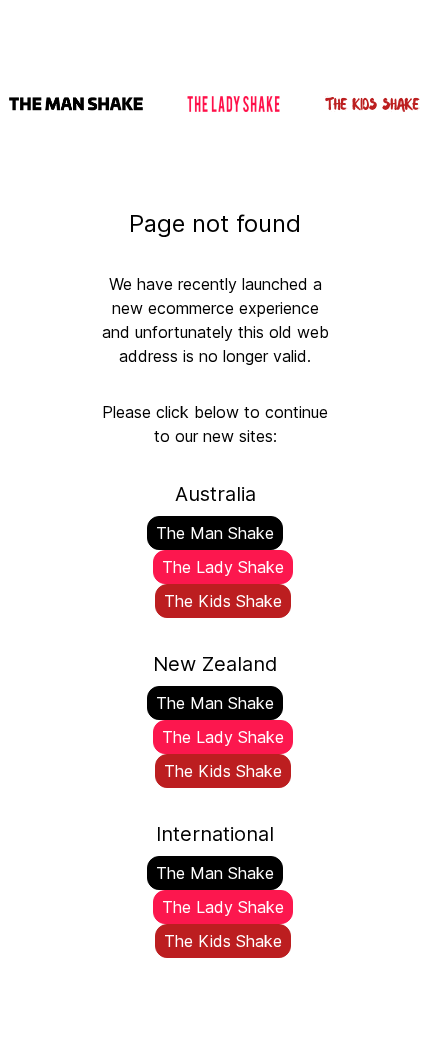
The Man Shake (215, 533)
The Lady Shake (223, 567)
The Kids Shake (223, 601)
